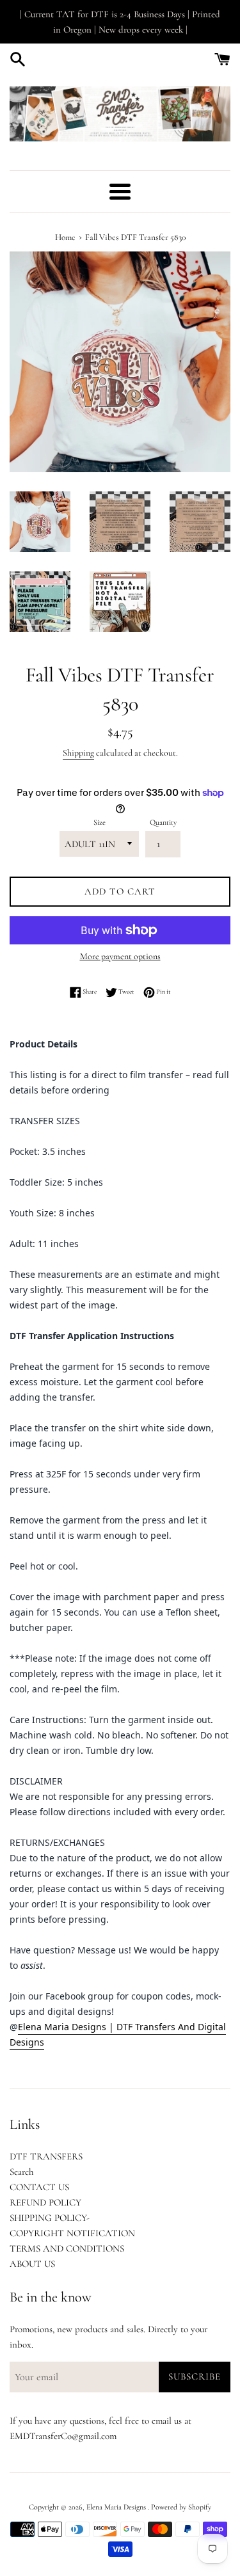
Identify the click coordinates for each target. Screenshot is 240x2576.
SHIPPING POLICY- (50, 2218)
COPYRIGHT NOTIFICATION (72, 2233)
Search (21, 2172)
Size (100, 822)
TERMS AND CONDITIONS (67, 2248)
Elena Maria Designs (117, 2507)
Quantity (163, 822)
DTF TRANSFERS (46, 2156)
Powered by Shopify (181, 2507)
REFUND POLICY (45, 2202)
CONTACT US (39, 2187)
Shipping (78, 753)
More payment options (120, 956)
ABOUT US (32, 2264)
